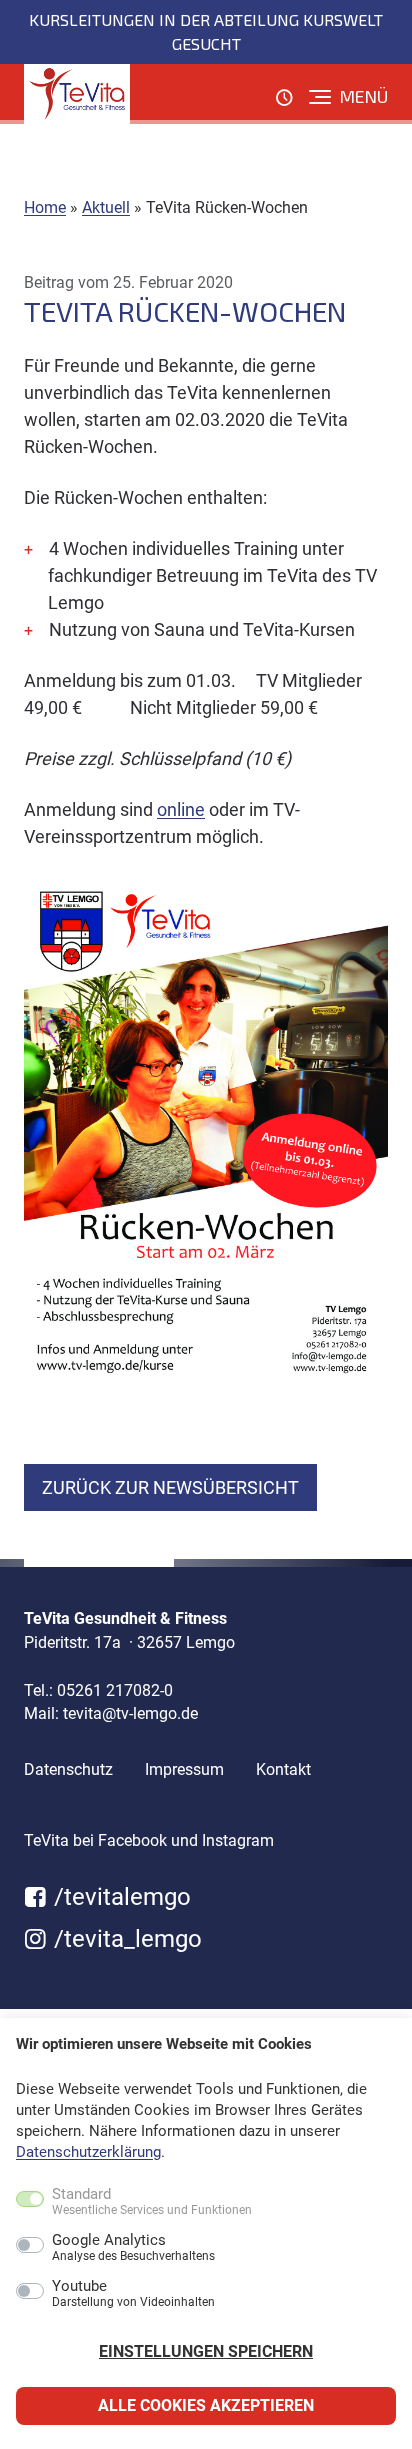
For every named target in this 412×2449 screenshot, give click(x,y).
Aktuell (106, 207)
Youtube (133, 2294)
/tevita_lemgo (125, 1939)
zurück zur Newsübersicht (170, 1487)
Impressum (184, 1769)
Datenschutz (68, 1769)
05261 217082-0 (115, 1690)
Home (45, 207)
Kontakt (283, 1769)
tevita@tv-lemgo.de (130, 1713)
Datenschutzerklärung (88, 2152)
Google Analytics (133, 2248)
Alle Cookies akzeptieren (206, 2405)
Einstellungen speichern (206, 2351)
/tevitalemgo (119, 1897)
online (181, 809)
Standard (152, 2202)
